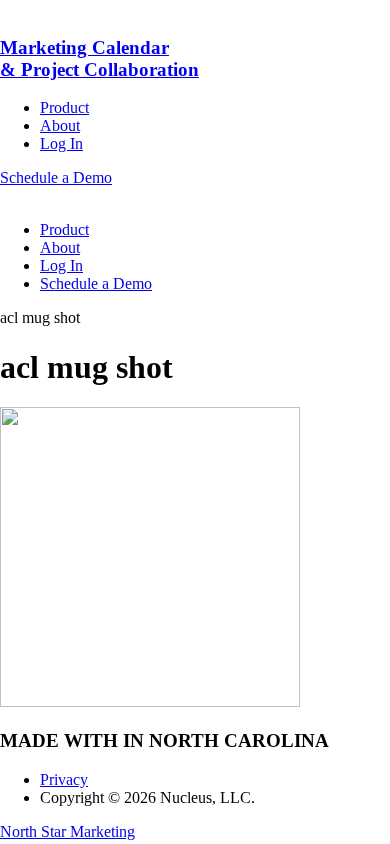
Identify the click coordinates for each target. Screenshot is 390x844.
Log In (61, 143)
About (60, 125)
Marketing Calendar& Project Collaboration (99, 58)
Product (64, 107)
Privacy (64, 779)
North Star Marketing (67, 831)
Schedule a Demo (56, 177)
